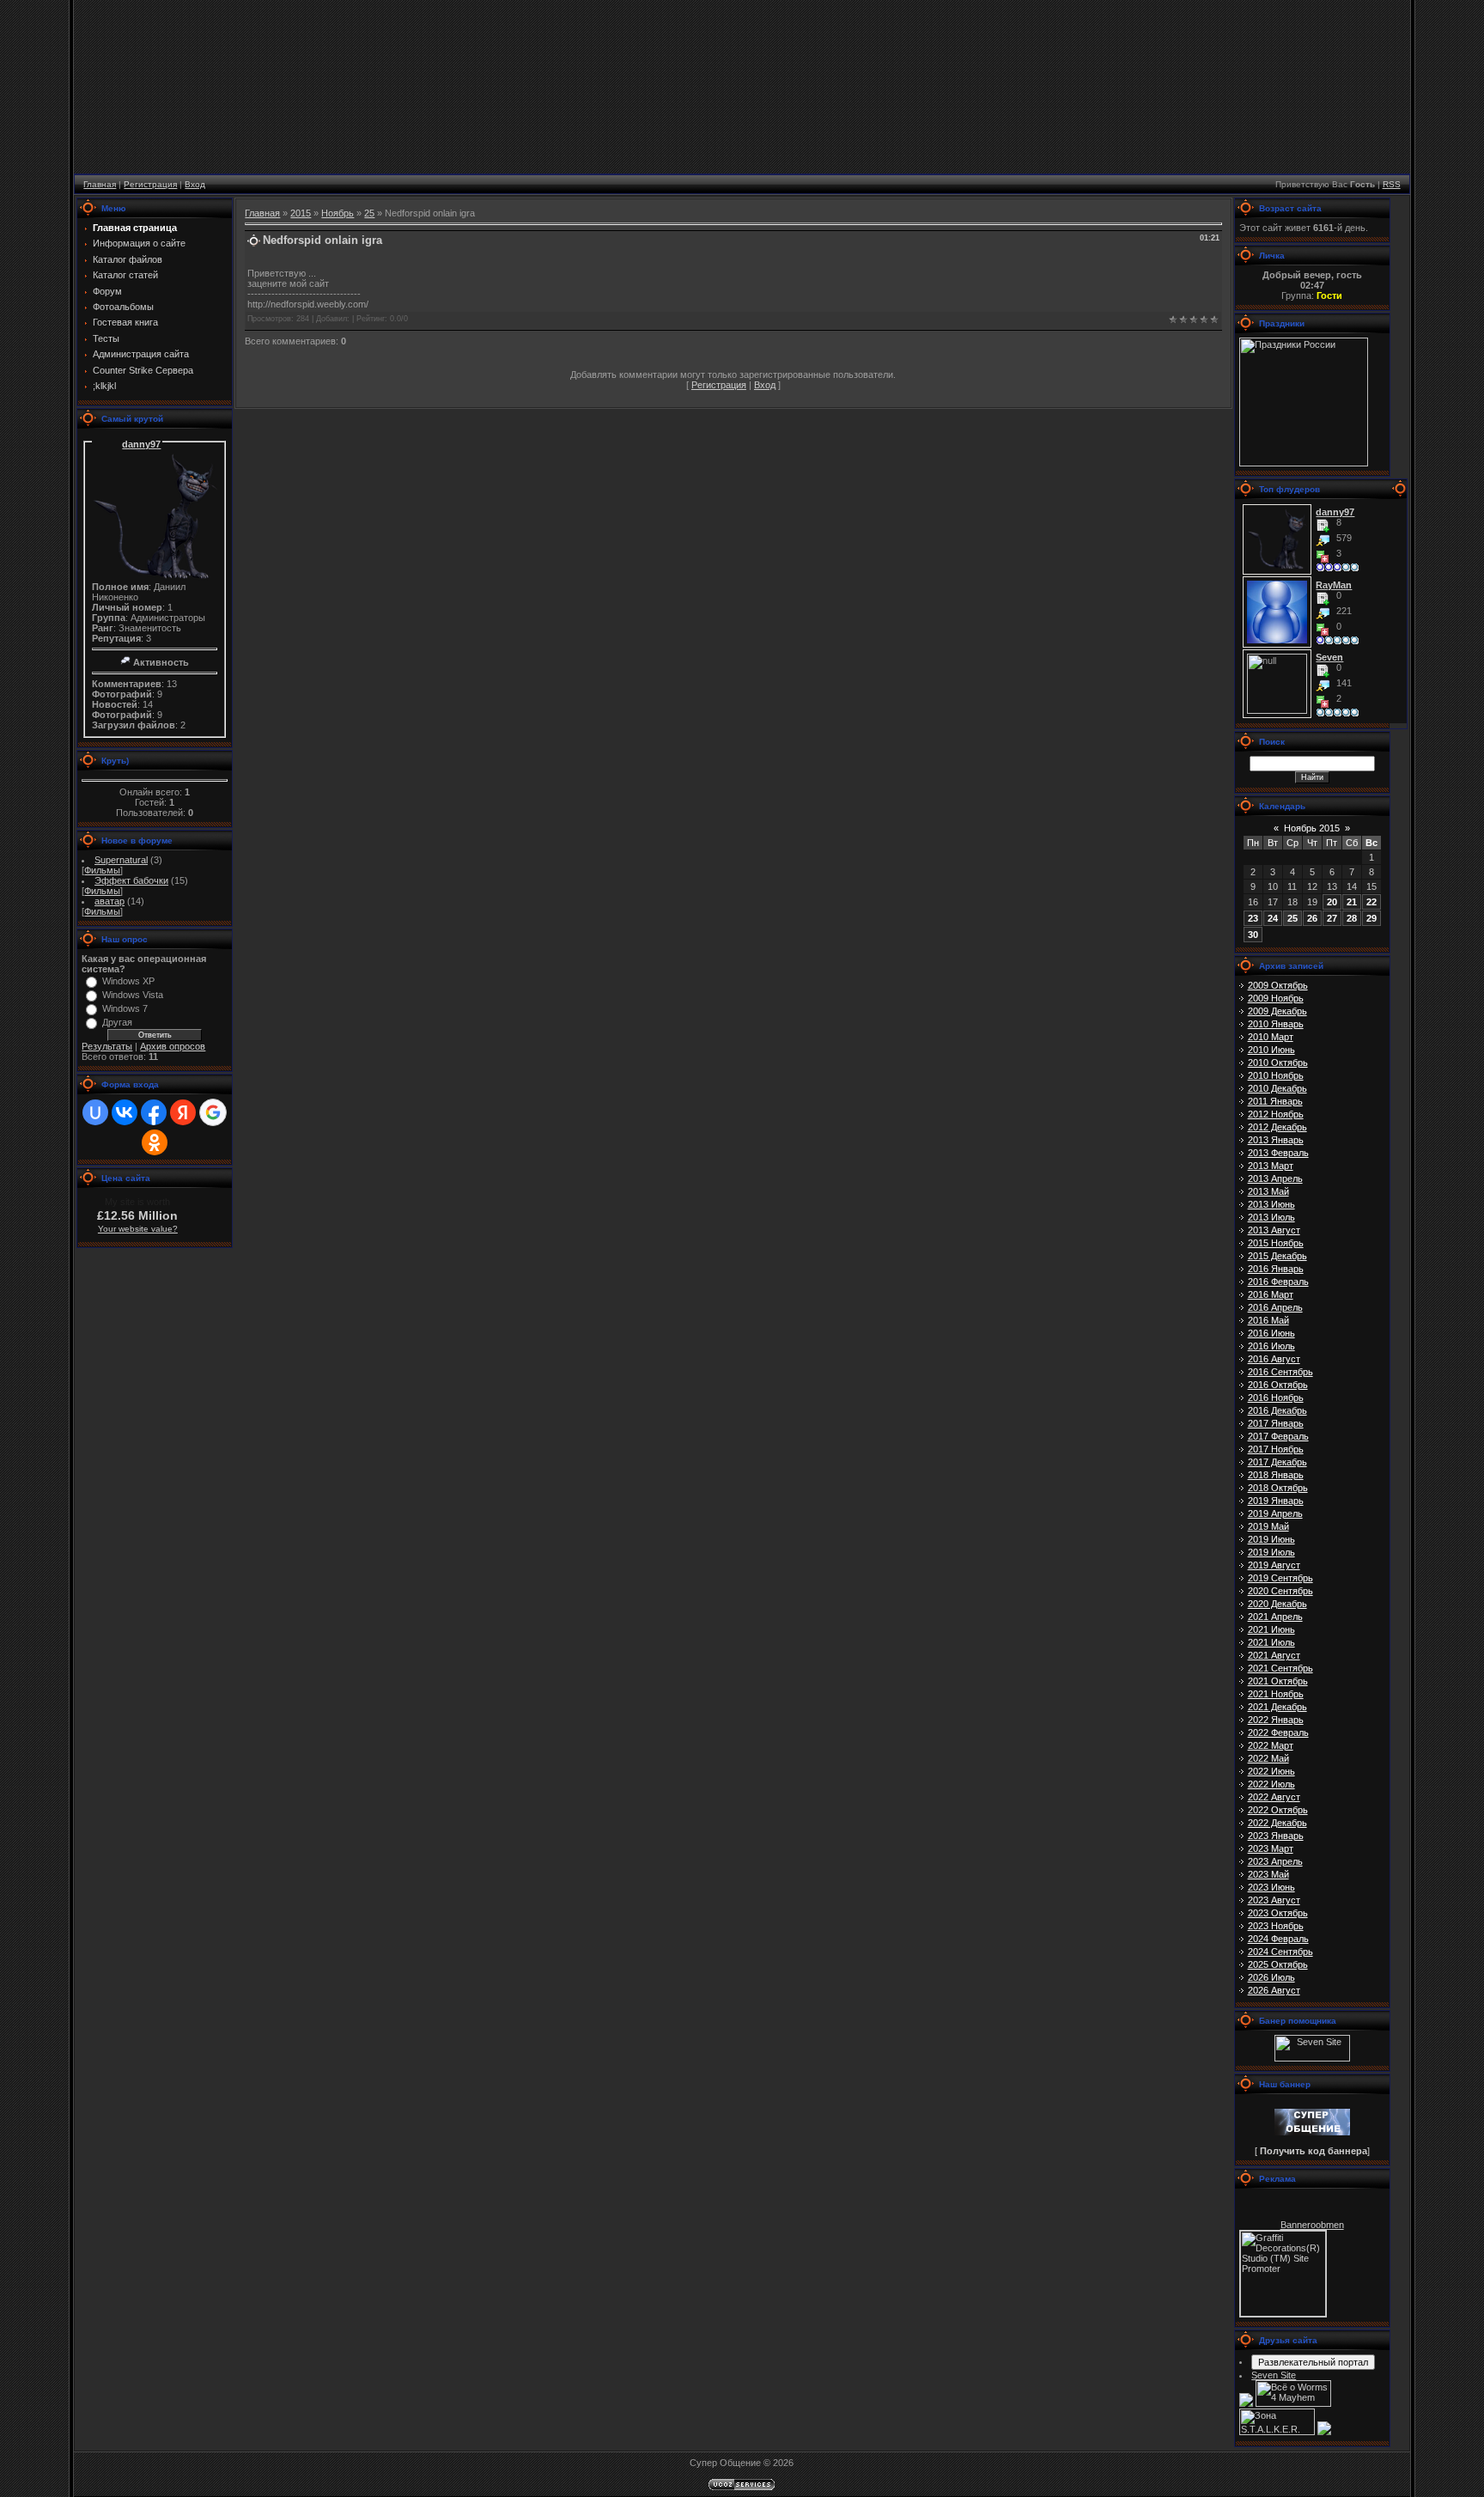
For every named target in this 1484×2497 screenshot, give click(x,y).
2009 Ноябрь (1276, 998)
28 (1352, 918)
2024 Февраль (1278, 1939)
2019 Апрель (1275, 1513)
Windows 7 (125, 1008)
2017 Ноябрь (1276, 1449)
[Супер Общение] (1312, 2132)
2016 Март (1271, 1294)
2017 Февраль (1278, 1436)
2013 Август (1274, 1230)
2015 (301, 213)
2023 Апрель (1275, 1861)
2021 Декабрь (1277, 1707)
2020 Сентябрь (1280, 1591)
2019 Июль (1271, 1552)
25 (369, 213)
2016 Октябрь (1278, 1385)
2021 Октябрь (1278, 1681)
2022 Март (1271, 1745)
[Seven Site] (1312, 2058)
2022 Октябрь (1278, 1810)
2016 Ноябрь (1276, 1398)
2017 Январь (1276, 1423)
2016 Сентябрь (1280, 1372)
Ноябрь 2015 (1312, 828)
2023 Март (1271, 1848)
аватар (109, 901)
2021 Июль (1271, 1642)
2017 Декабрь (1277, 1462)
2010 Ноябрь (1276, 1075)
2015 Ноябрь (1276, 1243)
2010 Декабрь (1277, 1088)
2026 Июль (1271, 1977)
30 (1253, 935)
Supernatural (121, 860)
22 (1371, 902)
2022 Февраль (1278, 1733)
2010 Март (1271, 1037)
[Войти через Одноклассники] (155, 1142)
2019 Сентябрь (1280, 1578)
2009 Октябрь (1278, 985)
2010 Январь (1276, 1024)
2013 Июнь (1271, 1204)
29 (1371, 918)
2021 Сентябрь (1280, 1668)
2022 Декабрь (1277, 1823)
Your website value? (138, 1229)
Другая (117, 1022)
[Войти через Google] (213, 1112)
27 (1332, 918)
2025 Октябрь (1278, 1964)
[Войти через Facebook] (154, 1112)
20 (1332, 902)
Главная (100, 184)
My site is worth (137, 1202)
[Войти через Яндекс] (183, 1112)
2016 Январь (1276, 1269)
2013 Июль (1271, 1217)
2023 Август (1274, 1900)
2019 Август (1274, 1565)
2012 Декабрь (1277, 1127)
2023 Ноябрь (1276, 1926)
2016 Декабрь (1277, 1410)
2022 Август (1274, 1797)
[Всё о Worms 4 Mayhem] (1293, 2403)
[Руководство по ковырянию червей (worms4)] (1324, 2432)
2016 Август (1274, 1359)
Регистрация (150, 184)
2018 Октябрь (1278, 1488)
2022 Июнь (1271, 1771)
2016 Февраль (1278, 1282)
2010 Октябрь (1278, 1063)
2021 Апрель (1275, 1617)
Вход (195, 184)
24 (1273, 918)
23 (1253, 918)
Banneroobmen (1312, 2225)
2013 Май (1268, 1191)
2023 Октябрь (1278, 1913)
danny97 (141, 444)
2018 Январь (1276, 1475)
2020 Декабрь (1277, 1604)
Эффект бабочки (131, 880)
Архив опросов (173, 1046)
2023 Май (1268, 1874)
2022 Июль (1271, 1784)
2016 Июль (1271, 1346)
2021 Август (1274, 1655)
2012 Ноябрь (1276, 1114)
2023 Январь (1276, 1836)
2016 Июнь (1271, 1333)
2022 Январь (1276, 1720)
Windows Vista (133, 995)
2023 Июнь (1271, 1887)
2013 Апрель (1275, 1178)
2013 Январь (1276, 1140)
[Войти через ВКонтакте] (125, 1112)
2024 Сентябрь (1280, 1952)
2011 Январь (1275, 1101)
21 (1352, 902)
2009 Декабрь (1277, 1011)
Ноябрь (338, 213)
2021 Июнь (1271, 1629)
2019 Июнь (1271, 1539)
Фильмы (102, 870)
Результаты (107, 1046)
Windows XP (128, 981)
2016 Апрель (1275, 1307)
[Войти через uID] (95, 1112)
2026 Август (1274, 1990)
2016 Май (1268, 1320)
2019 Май (1268, 1526)
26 (1312, 918)
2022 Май (1268, 1758)
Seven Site (1274, 2375)
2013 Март (1271, 1166)
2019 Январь (1276, 1501)
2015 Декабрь (1277, 1256)
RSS (1392, 184)
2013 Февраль (1278, 1153)
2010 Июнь (1271, 1050)
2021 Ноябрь (1276, 1694)
